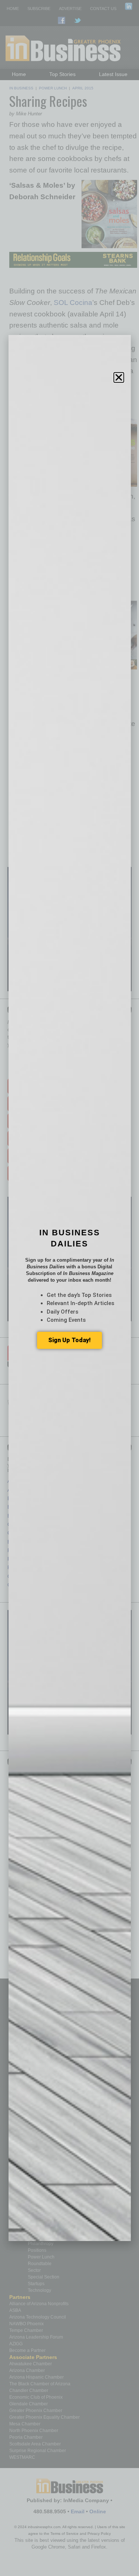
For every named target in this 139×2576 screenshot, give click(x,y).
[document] (69, 1288)
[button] (119, 377)
